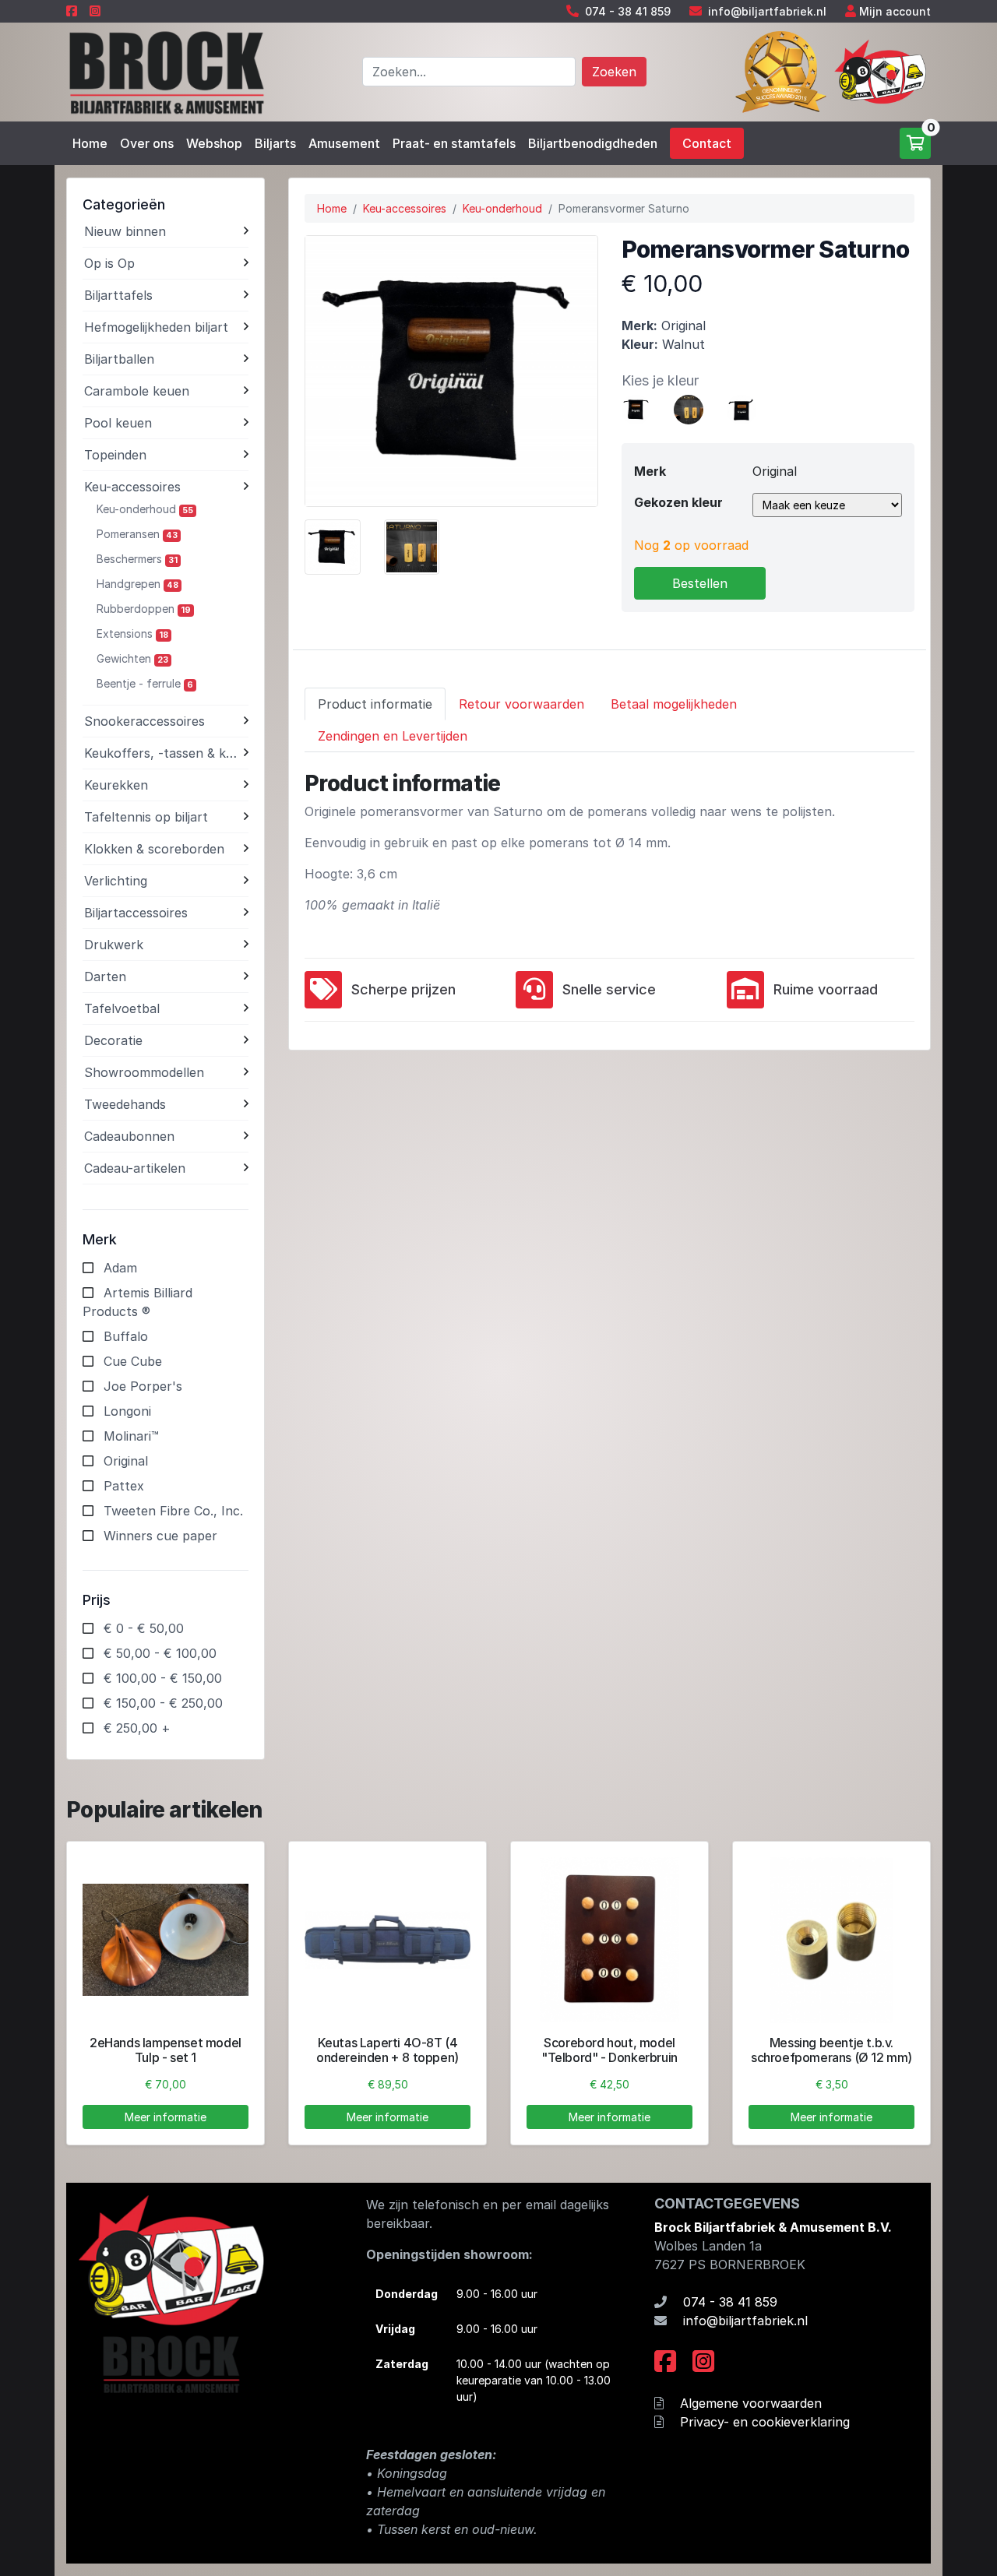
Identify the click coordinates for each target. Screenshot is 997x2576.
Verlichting (116, 881)
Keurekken (116, 785)
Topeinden (115, 455)
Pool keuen (118, 423)
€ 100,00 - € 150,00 (163, 1678)
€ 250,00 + (137, 1728)
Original (126, 1461)
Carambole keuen (137, 391)
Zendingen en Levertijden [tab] (393, 736)
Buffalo (126, 1336)
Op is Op (109, 263)
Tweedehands (125, 1104)
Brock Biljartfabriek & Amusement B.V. (773, 2227)
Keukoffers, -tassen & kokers (164, 753)
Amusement (344, 143)
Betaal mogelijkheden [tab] (674, 704)
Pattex (124, 1486)
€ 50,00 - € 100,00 (160, 1653)
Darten (105, 977)
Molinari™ (131, 1436)
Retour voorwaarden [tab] (521, 704)
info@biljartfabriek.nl (767, 11)
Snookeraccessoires (144, 721)
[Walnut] (636, 408)
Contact (707, 143)
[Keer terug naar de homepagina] (166, 71)
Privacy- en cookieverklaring (765, 2422)
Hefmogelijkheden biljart (156, 327)
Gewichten (132, 658)
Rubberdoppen (144, 609)
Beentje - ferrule (145, 683)
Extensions (132, 633)
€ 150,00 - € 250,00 (163, 1703)
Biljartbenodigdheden (593, 143)
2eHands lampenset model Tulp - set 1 (166, 2050)
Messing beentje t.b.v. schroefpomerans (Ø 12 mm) (831, 2050)
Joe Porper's (143, 1386)
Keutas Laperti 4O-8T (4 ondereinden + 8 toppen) (388, 2050)
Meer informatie (166, 2117)
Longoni (127, 1411)
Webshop (214, 143)
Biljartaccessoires (136, 913)
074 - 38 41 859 (628, 11)
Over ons (147, 143)
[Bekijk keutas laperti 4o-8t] (388, 1940)
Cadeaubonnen (129, 1136)
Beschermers (137, 559)
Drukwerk (114, 945)
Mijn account (895, 11)
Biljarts (275, 143)
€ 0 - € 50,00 (144, 1628)
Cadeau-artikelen (135, 1168)
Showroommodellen (144, 1072)
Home (90, 143)
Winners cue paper (160, 1536)
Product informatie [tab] (375, 704)
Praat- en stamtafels (454, 143)
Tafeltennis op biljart (146, 817)
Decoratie (113, 1040)
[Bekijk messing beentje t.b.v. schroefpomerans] (831, 1940)
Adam (120, 1268)
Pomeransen (137, 534)
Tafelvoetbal (122, 1008)
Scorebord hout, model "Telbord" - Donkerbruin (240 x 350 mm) (609, 2057)
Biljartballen (119, 359)
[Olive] (742, 408)
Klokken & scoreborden (154, 849)
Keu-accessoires (132, 487)
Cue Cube (133, 1361)
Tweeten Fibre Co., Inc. (173, 1511)
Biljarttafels (118, 295)
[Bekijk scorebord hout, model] (609, 1940)
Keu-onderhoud (145, 509)
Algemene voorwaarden (751, 2403)
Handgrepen (137, 584)
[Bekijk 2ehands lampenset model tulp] (166, 1940)
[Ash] (689, 408)
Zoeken (614, 72)
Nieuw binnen (125, 231)
